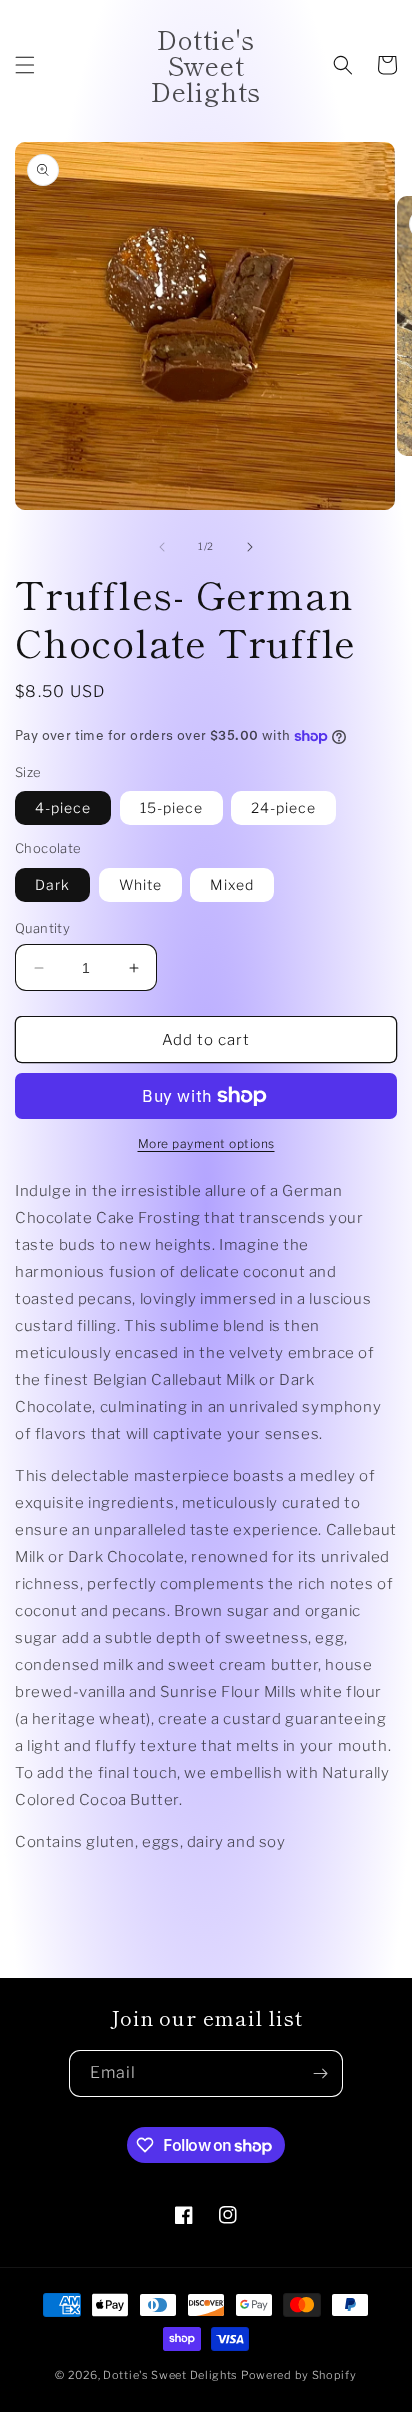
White (140, 884)
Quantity (42, 928)
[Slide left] (162, 547)
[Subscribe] (320, 2073)
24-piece (283, 807)
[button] (25, 65)
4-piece (63, 807)
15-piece (171, 807)
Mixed (232, 884)
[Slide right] (250, 547)
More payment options (206, 1143)
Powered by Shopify (299, 2375)
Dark (52, 884)
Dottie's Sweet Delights (170, 2375)
